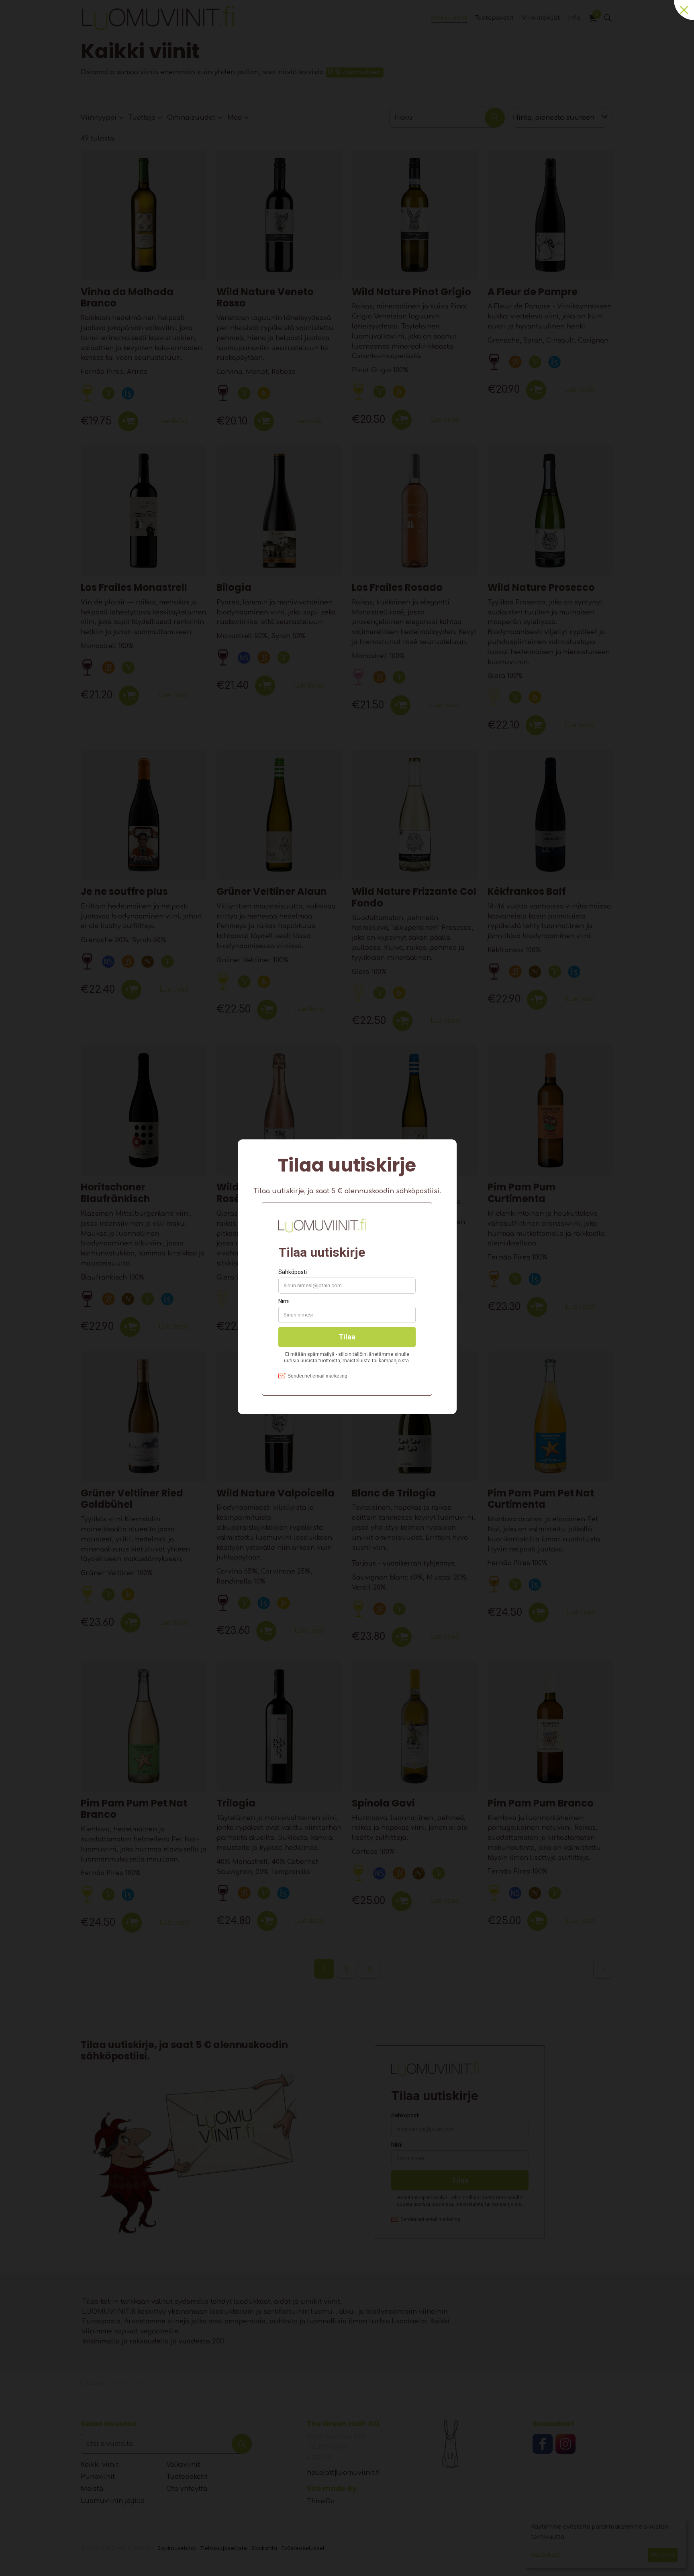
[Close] (684, 10)
